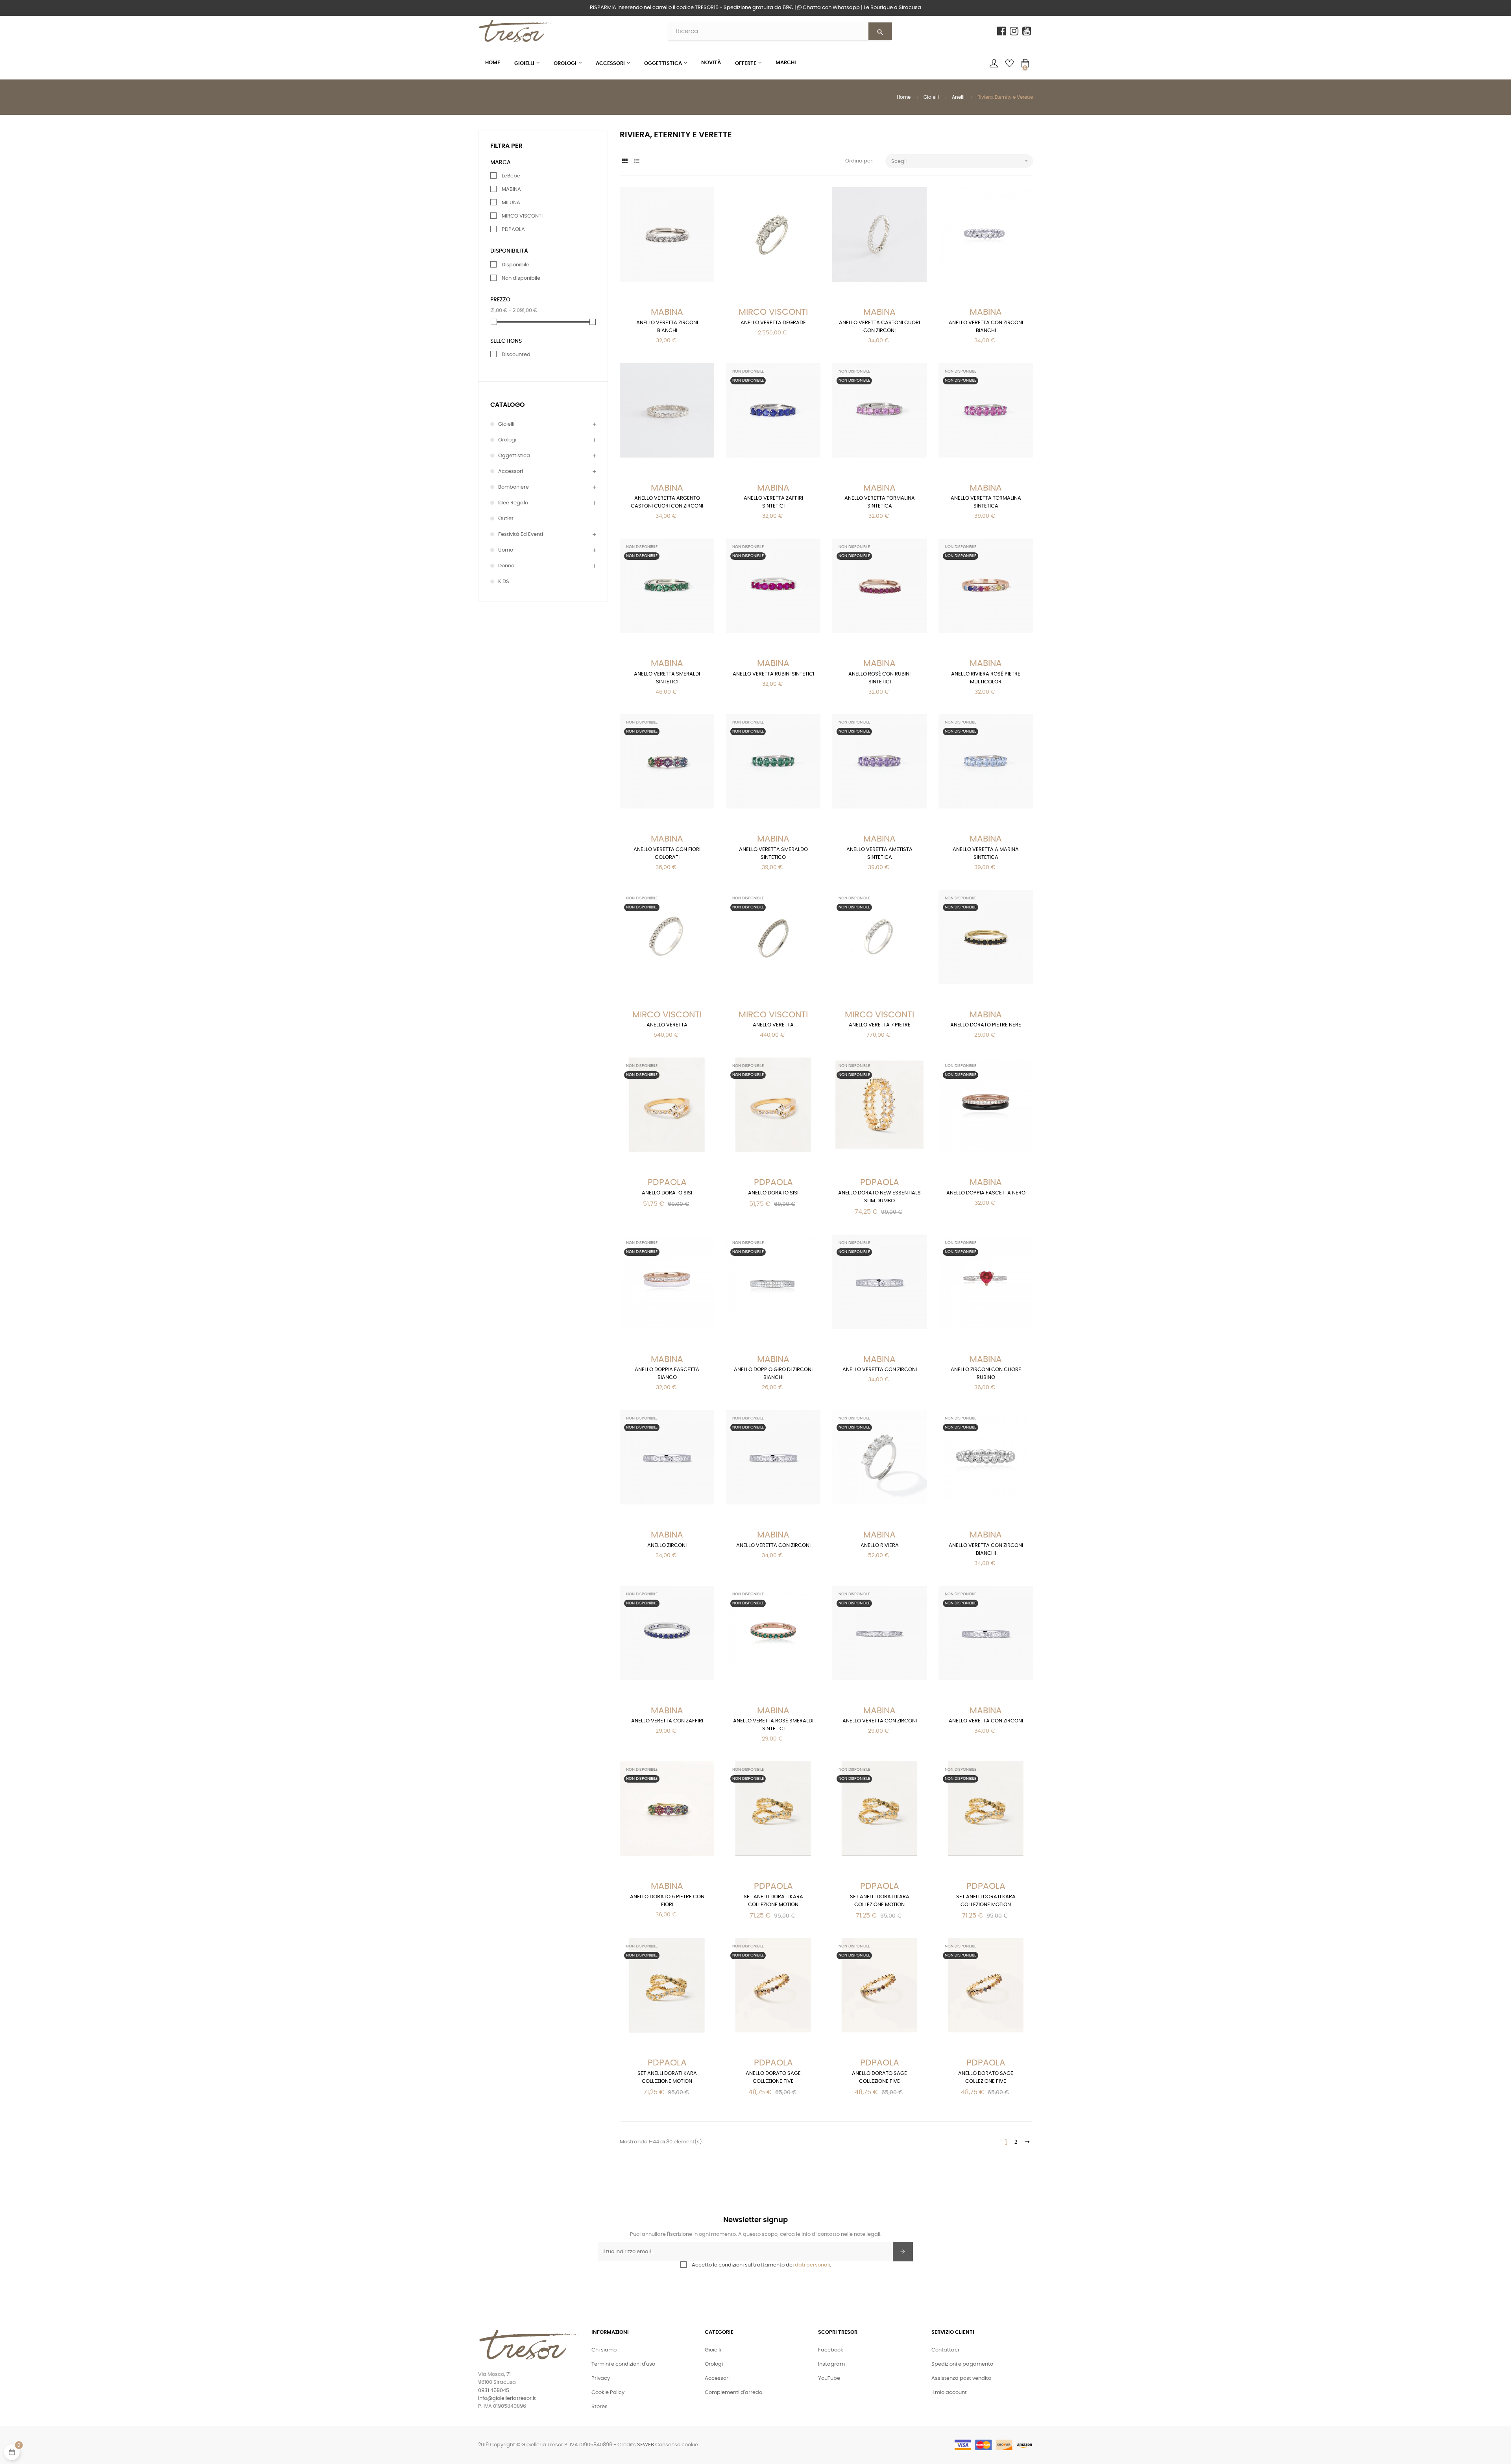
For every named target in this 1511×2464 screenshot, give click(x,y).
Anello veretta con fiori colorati (667, 854)
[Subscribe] (903, 2252)
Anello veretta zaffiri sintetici (773, 502)
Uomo (506, 550)
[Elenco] (636, 161)
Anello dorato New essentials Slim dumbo (879, 1197)
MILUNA (511, 203)
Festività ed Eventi (521, 534)
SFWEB (646, 2445)
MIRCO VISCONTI (522, 216)
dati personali (812, 2265)
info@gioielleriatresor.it (507, 2398)
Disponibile (515, 265)
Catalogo (508, 405)
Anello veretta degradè (773, 323)
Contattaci (945, 2350)
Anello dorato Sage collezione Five (773, 2077)
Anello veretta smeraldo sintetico (773, 854)
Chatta (831, 8)
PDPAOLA (513, 230)
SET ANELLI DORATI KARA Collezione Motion (773, 1901)
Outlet (506, 519)
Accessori (511, 472)
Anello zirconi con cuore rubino (986, 1374)
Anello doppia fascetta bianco (667, 1374)
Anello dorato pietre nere (986, 1025)
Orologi (507, 440)
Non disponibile (521, 278)
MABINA (511, 189)
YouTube (829, 2378)
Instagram (831, 2364)
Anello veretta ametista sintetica (879, 854)
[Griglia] (625, 161)
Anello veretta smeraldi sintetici (667, 678)
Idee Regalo (513, 503)
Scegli (960, 161)
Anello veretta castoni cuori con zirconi (879, 327)
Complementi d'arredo (733, 2393)
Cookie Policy (608, 2393)
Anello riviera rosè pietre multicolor (986, 678)
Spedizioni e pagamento (962, 2364)
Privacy (601, 2378)
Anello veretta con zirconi (880, 1370)
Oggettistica (514, 456)
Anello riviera (880, 1546)
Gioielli (506, 424)
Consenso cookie (677, 2445)
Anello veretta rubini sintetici (773, 674)
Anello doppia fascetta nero (986, 1193)
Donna (506, 566)
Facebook (831, 2350)
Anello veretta (667, 1025)
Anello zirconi (667, 1546)
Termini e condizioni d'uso (623, 2364)
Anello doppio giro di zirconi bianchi (773, 1374)
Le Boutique (892, 8)
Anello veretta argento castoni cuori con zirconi (667, 502)
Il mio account (949, 2393)
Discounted (516, 355)
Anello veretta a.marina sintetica (986, 854)
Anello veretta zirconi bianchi (667, 327)
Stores (599, 2407)
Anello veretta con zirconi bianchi (986, 327)
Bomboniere (514, 487)
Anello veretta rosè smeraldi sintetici (773, 1725)
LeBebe (511, 176)
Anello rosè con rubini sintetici (879, 678)
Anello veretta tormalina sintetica (880, 502)
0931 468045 (494, 2391)
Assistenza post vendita (961, 2378)
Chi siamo (604, 2350)
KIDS (504, 582)
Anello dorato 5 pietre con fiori (667, 1901)
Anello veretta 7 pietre (880, 1025)
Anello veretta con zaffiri (667, 1721)
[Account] (994, 63)
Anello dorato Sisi (667, 1193)
